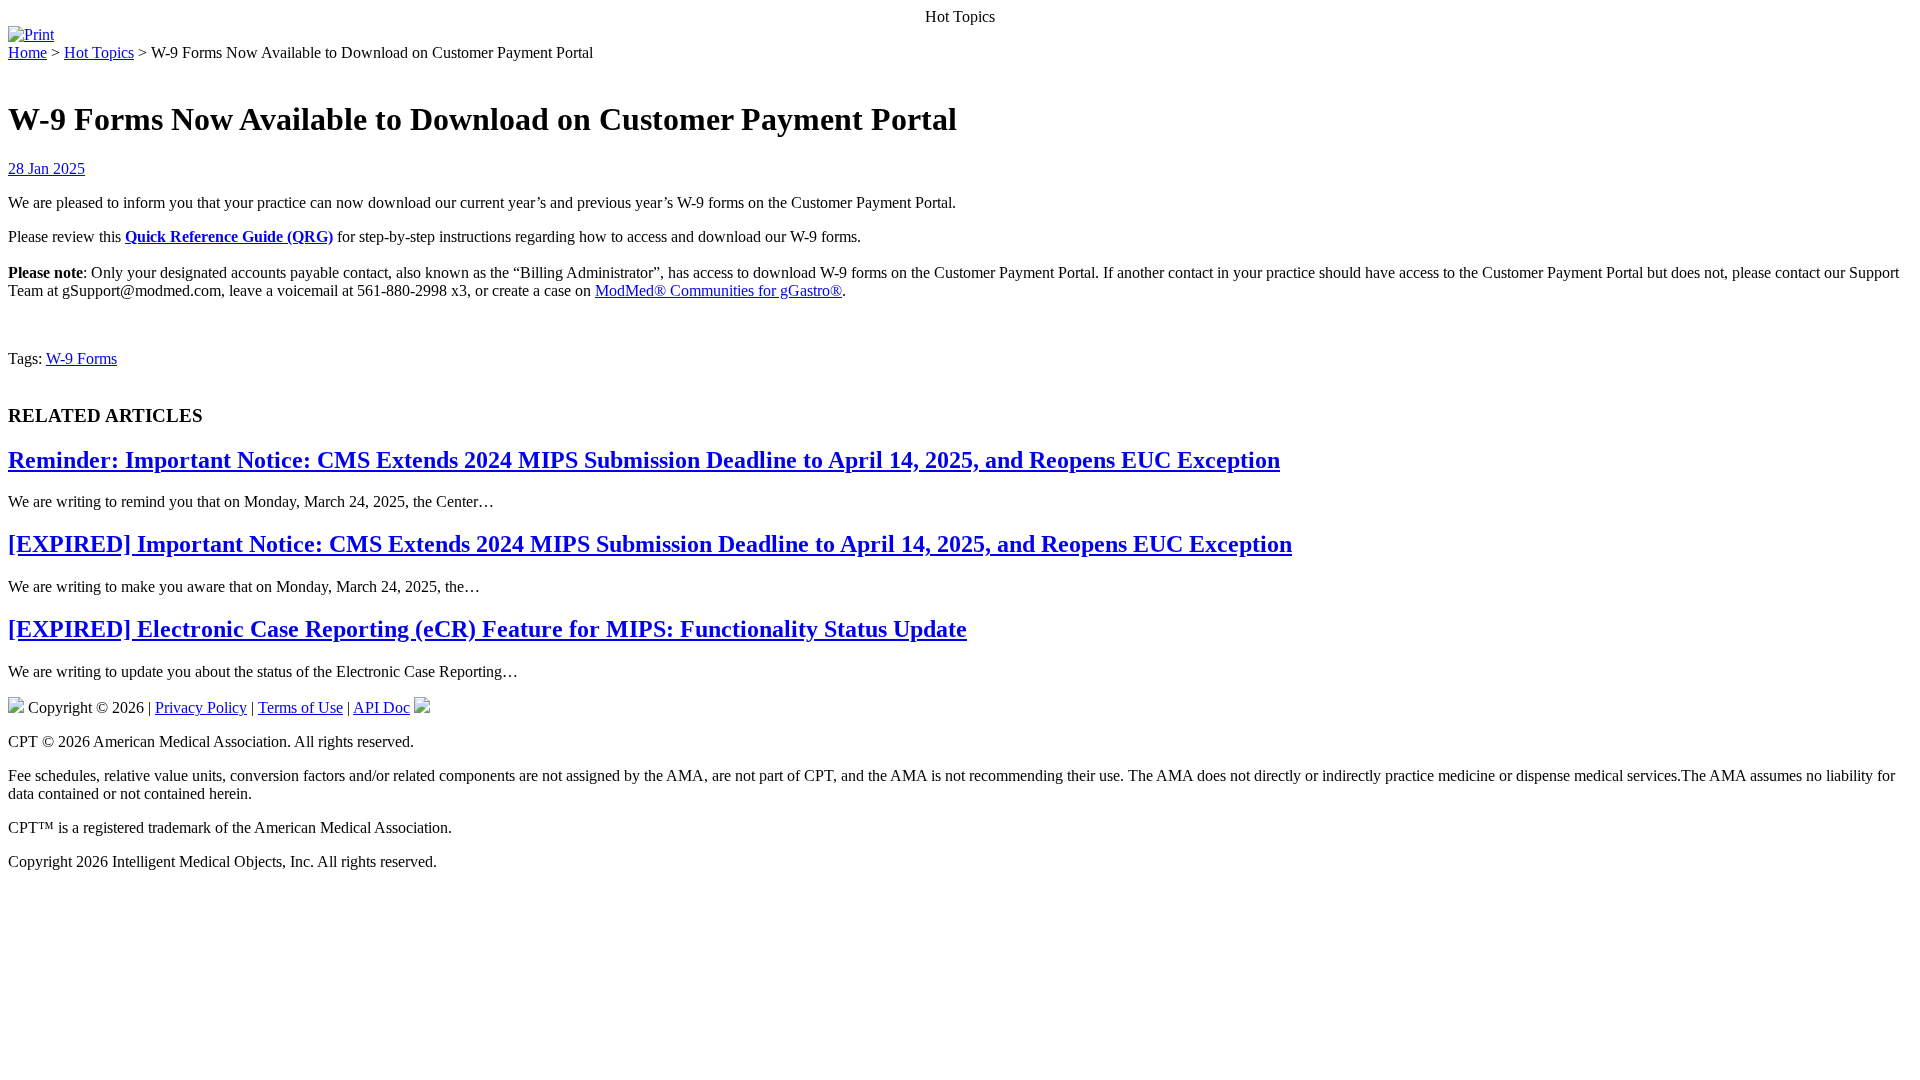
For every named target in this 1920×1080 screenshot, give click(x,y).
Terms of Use (300, 707)
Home (27, 52)
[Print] (31, 34)
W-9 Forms (81, 358)
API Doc (381, 707)
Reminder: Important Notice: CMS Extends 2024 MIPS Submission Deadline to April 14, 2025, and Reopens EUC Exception (644, 460)
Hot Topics (99, 52)
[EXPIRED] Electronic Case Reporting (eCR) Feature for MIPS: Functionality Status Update (487, 629)
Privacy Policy (201, 707)
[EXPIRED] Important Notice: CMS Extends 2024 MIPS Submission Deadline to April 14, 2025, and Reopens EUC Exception (650, 544)
